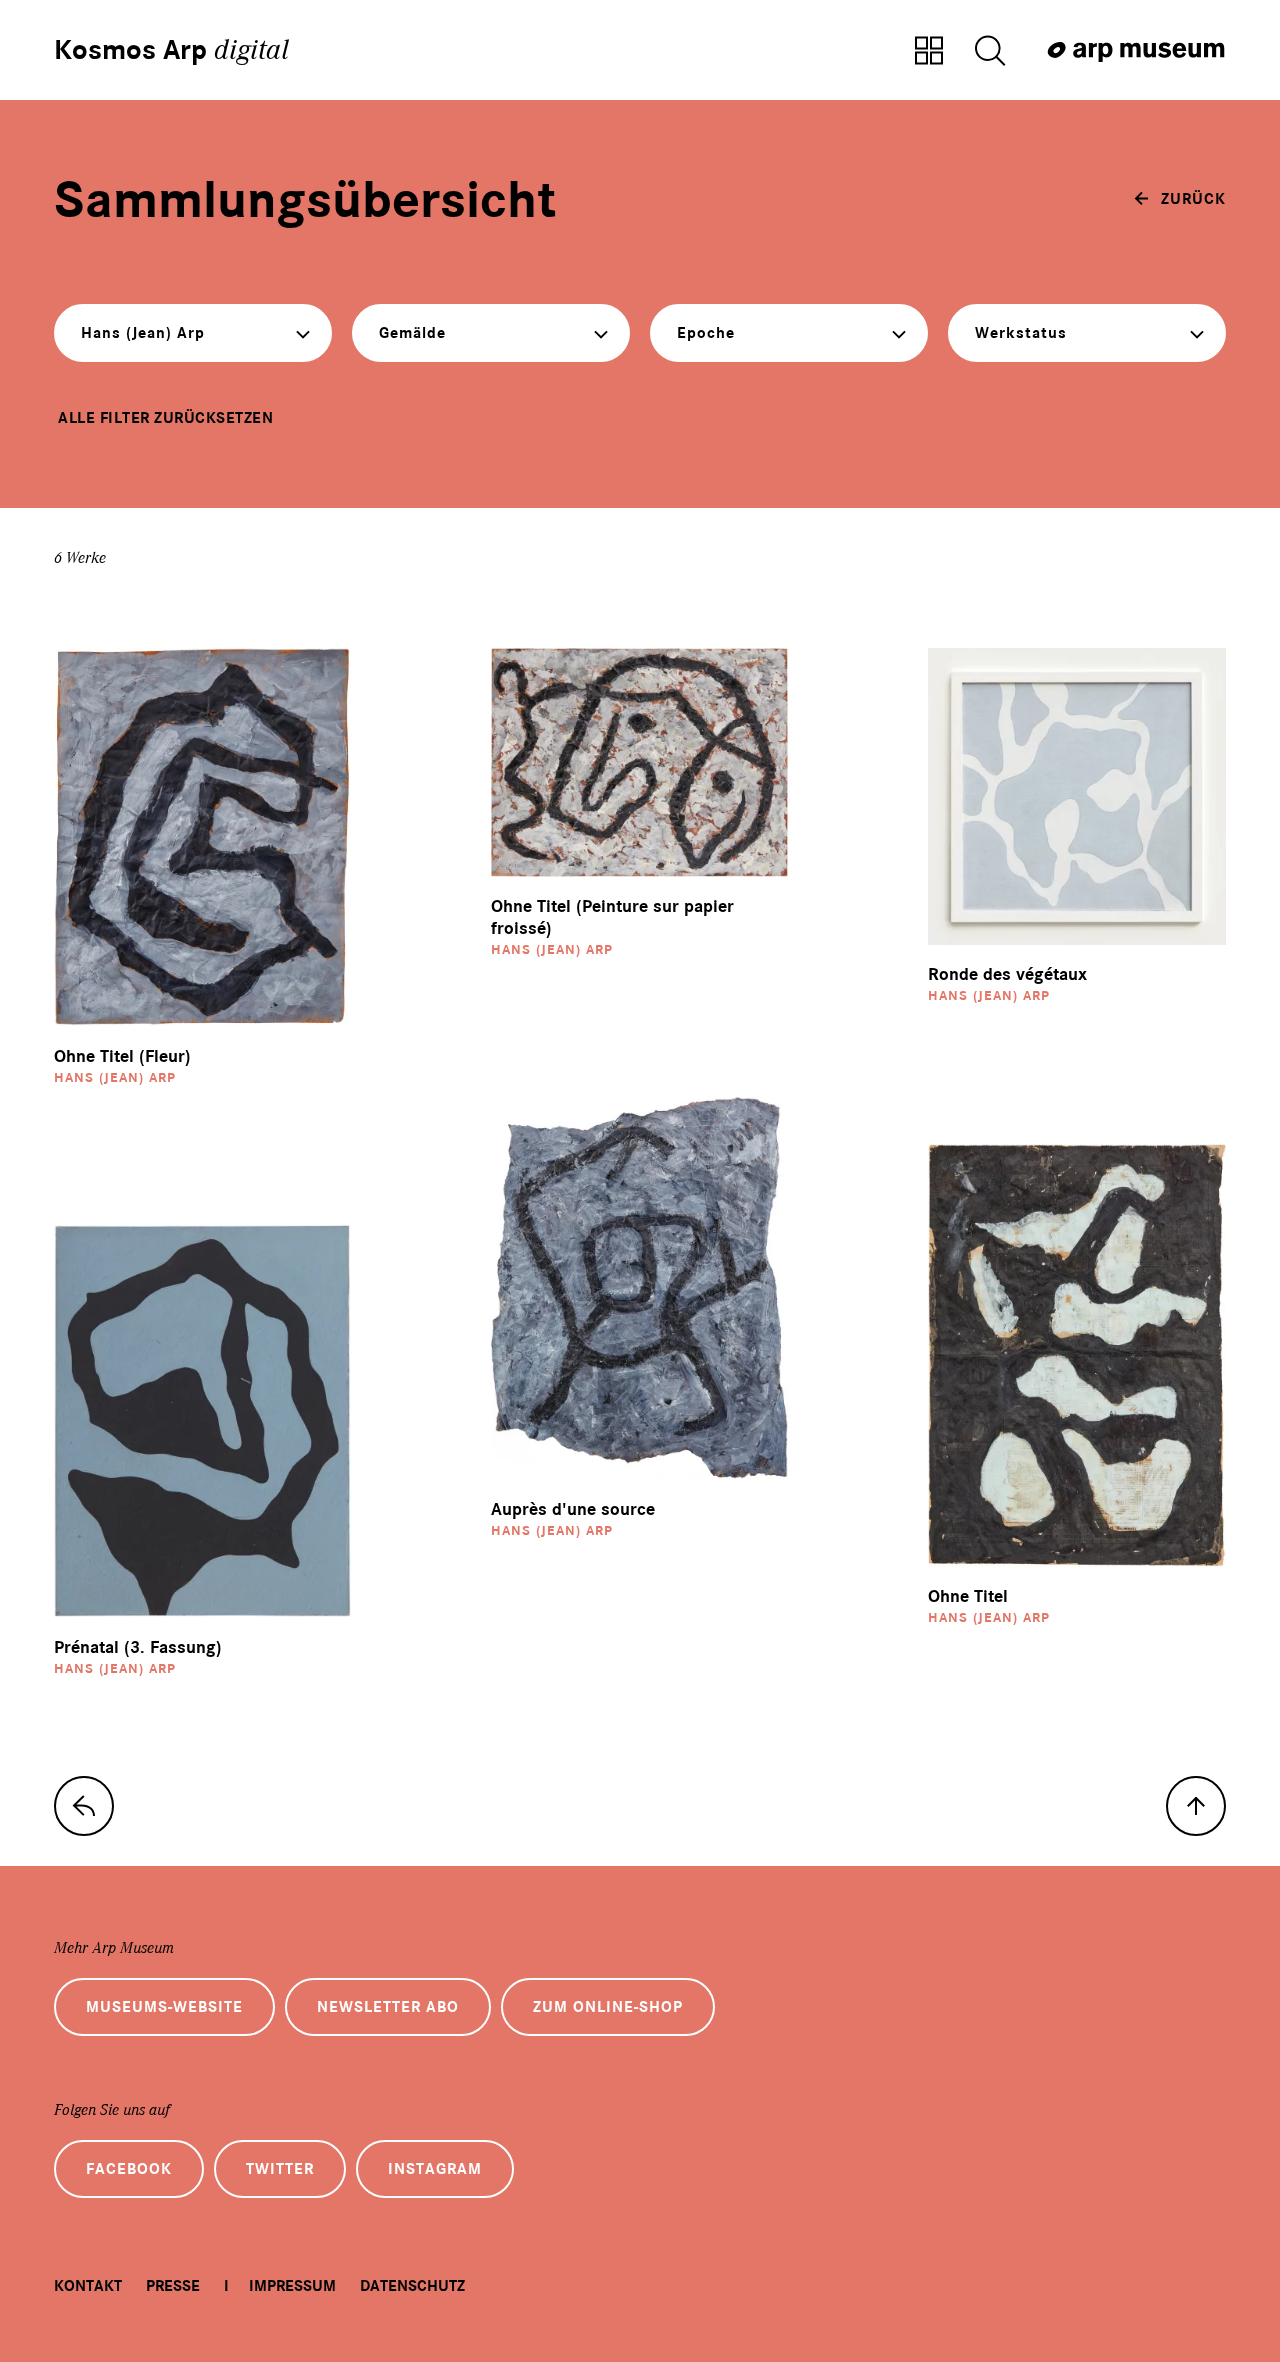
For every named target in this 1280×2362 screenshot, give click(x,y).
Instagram (435, 2169)
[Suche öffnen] (990, 52)
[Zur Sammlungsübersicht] (929, 52)
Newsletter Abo (388, 2007)
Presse (173, 2286)
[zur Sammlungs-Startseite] (84, 1806)
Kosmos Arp (171, 50)
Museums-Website (164, 2007)
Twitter (280, 2169)
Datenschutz (412, 2286)
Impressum (292, 2286)
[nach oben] (1196, 1806)
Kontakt (88, 2286)
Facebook (129, 2169)
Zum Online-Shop (608, 2007)
